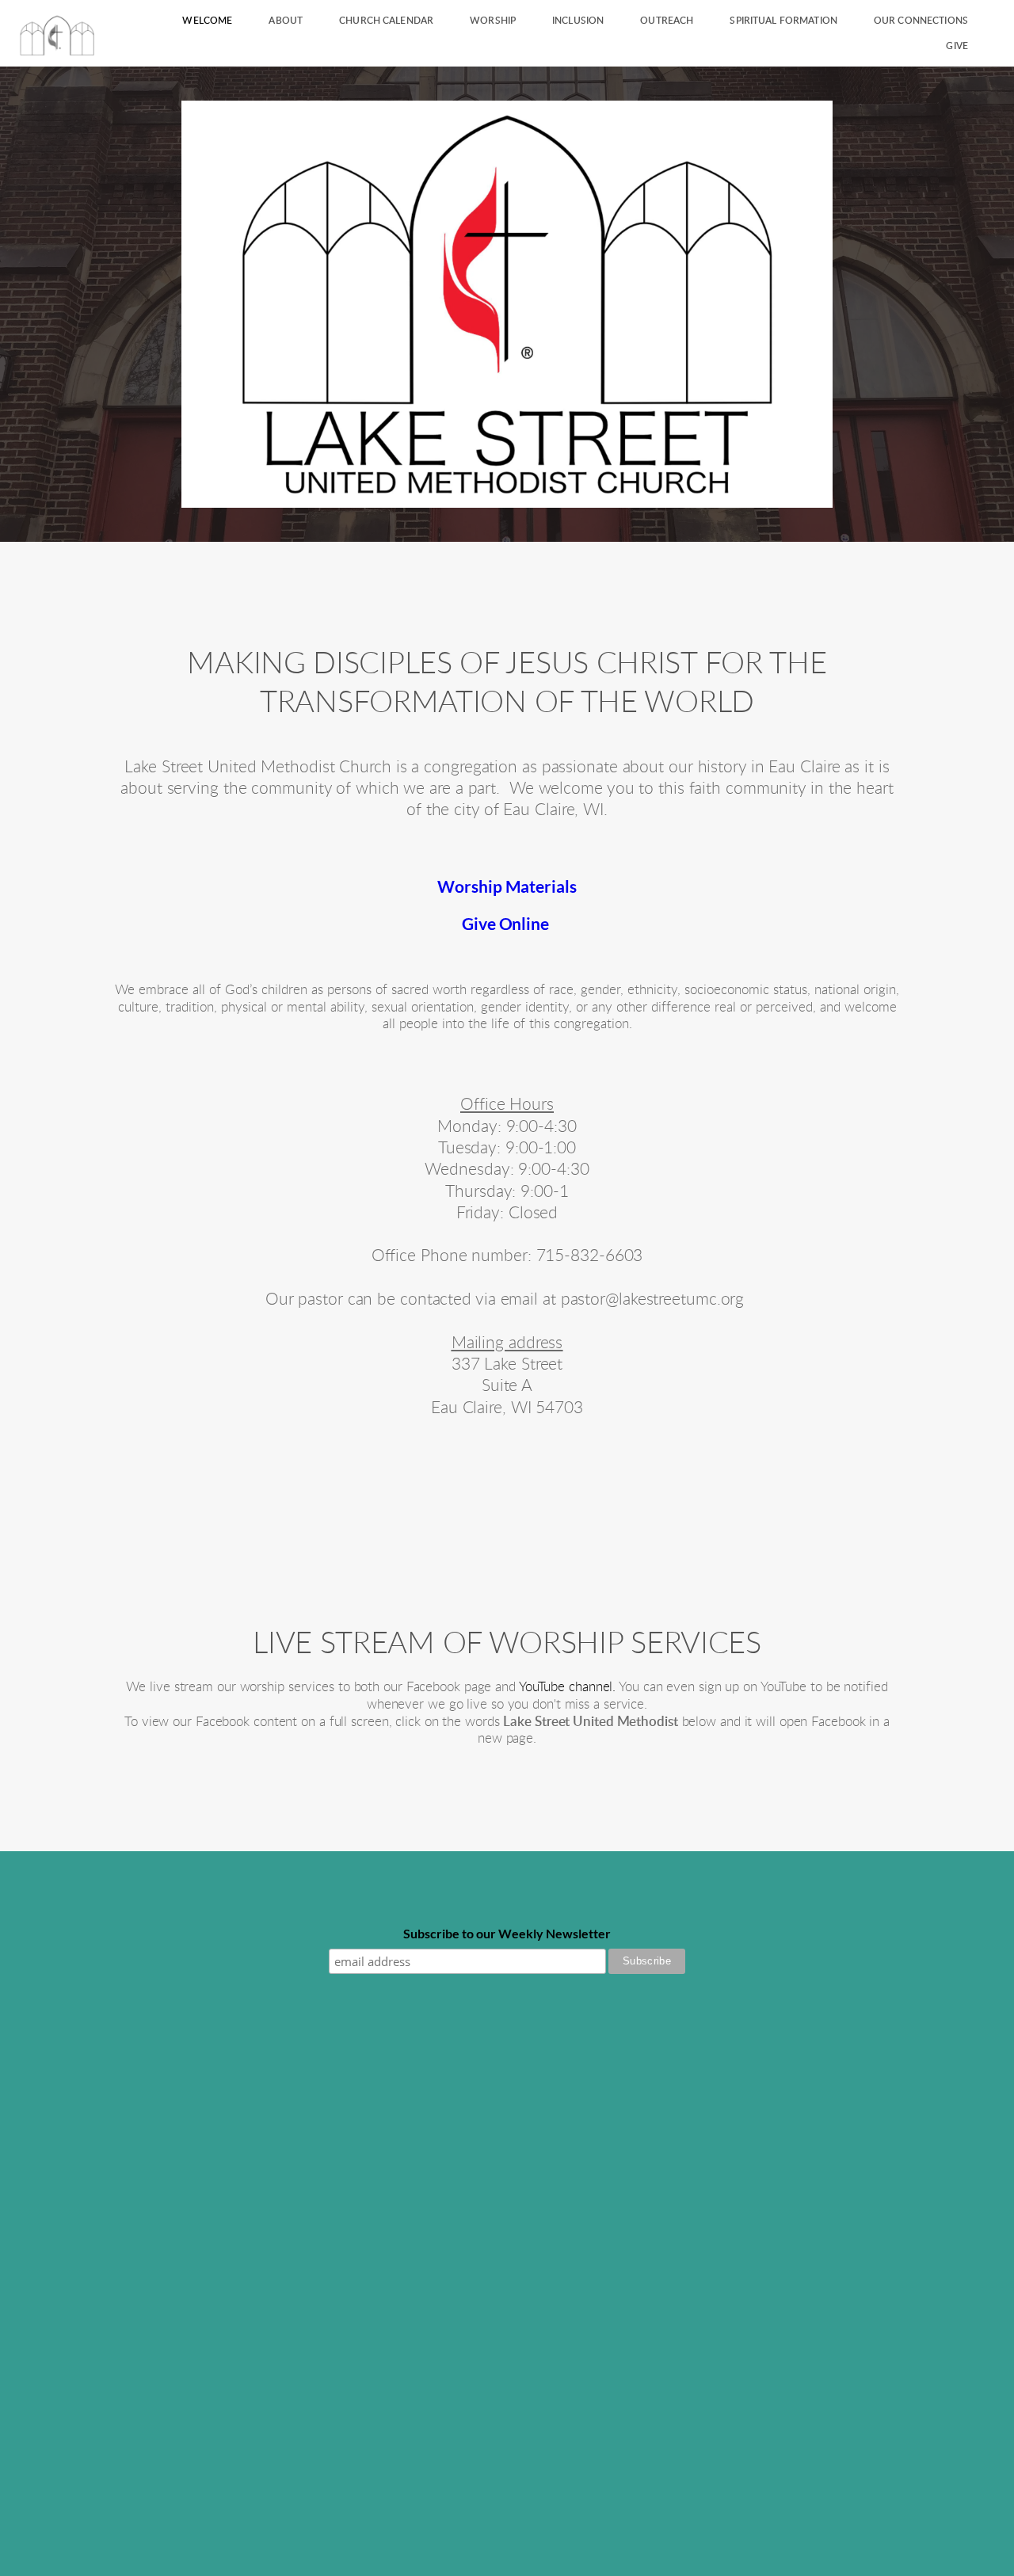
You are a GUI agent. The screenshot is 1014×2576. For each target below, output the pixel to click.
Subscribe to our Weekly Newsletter (507, 1933)
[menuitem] (207, 21)
